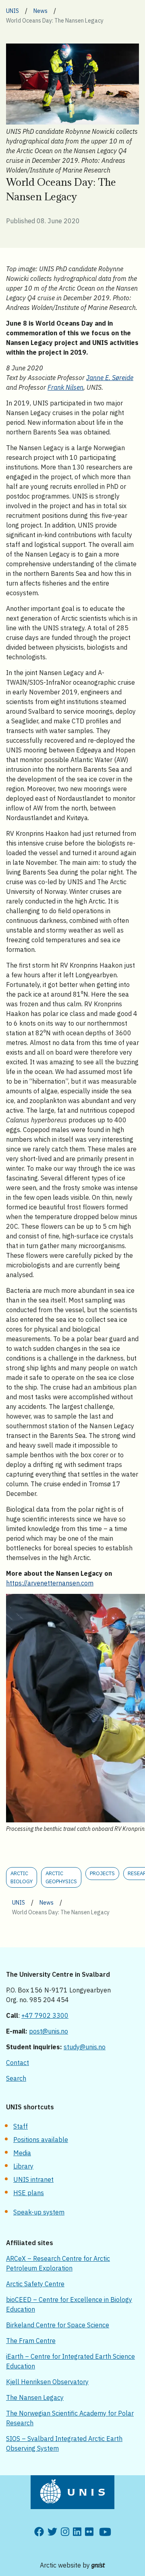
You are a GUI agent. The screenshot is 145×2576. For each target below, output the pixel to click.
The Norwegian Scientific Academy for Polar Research (70, 2418)
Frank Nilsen (65, 387)
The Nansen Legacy (35, 2397)
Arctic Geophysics (61, 1877)
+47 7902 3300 (45, 2015)
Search (16, 2078)
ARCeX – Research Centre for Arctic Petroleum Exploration (58, 2263)
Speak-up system (39, 2212)
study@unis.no (85, 2047)
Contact (18, 2063)
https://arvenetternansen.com (50, 1583)
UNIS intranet (33, 2179)
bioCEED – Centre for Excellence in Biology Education (69, 2304)
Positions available (41, 2140)
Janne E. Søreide (110, 378)
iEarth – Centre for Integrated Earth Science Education (70, 2361)
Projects (102, 1873)
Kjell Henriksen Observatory (47, 2382)
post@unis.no (49, 2031)
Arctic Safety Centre (35, 2284)
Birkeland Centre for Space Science (58, 2325)
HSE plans (29, 2193)
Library (23, 2166)
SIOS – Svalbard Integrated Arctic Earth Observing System (64, 2443)
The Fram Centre (31, 2341)
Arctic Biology (22, 1877)
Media (22, 2153)
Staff (21, 2126)
